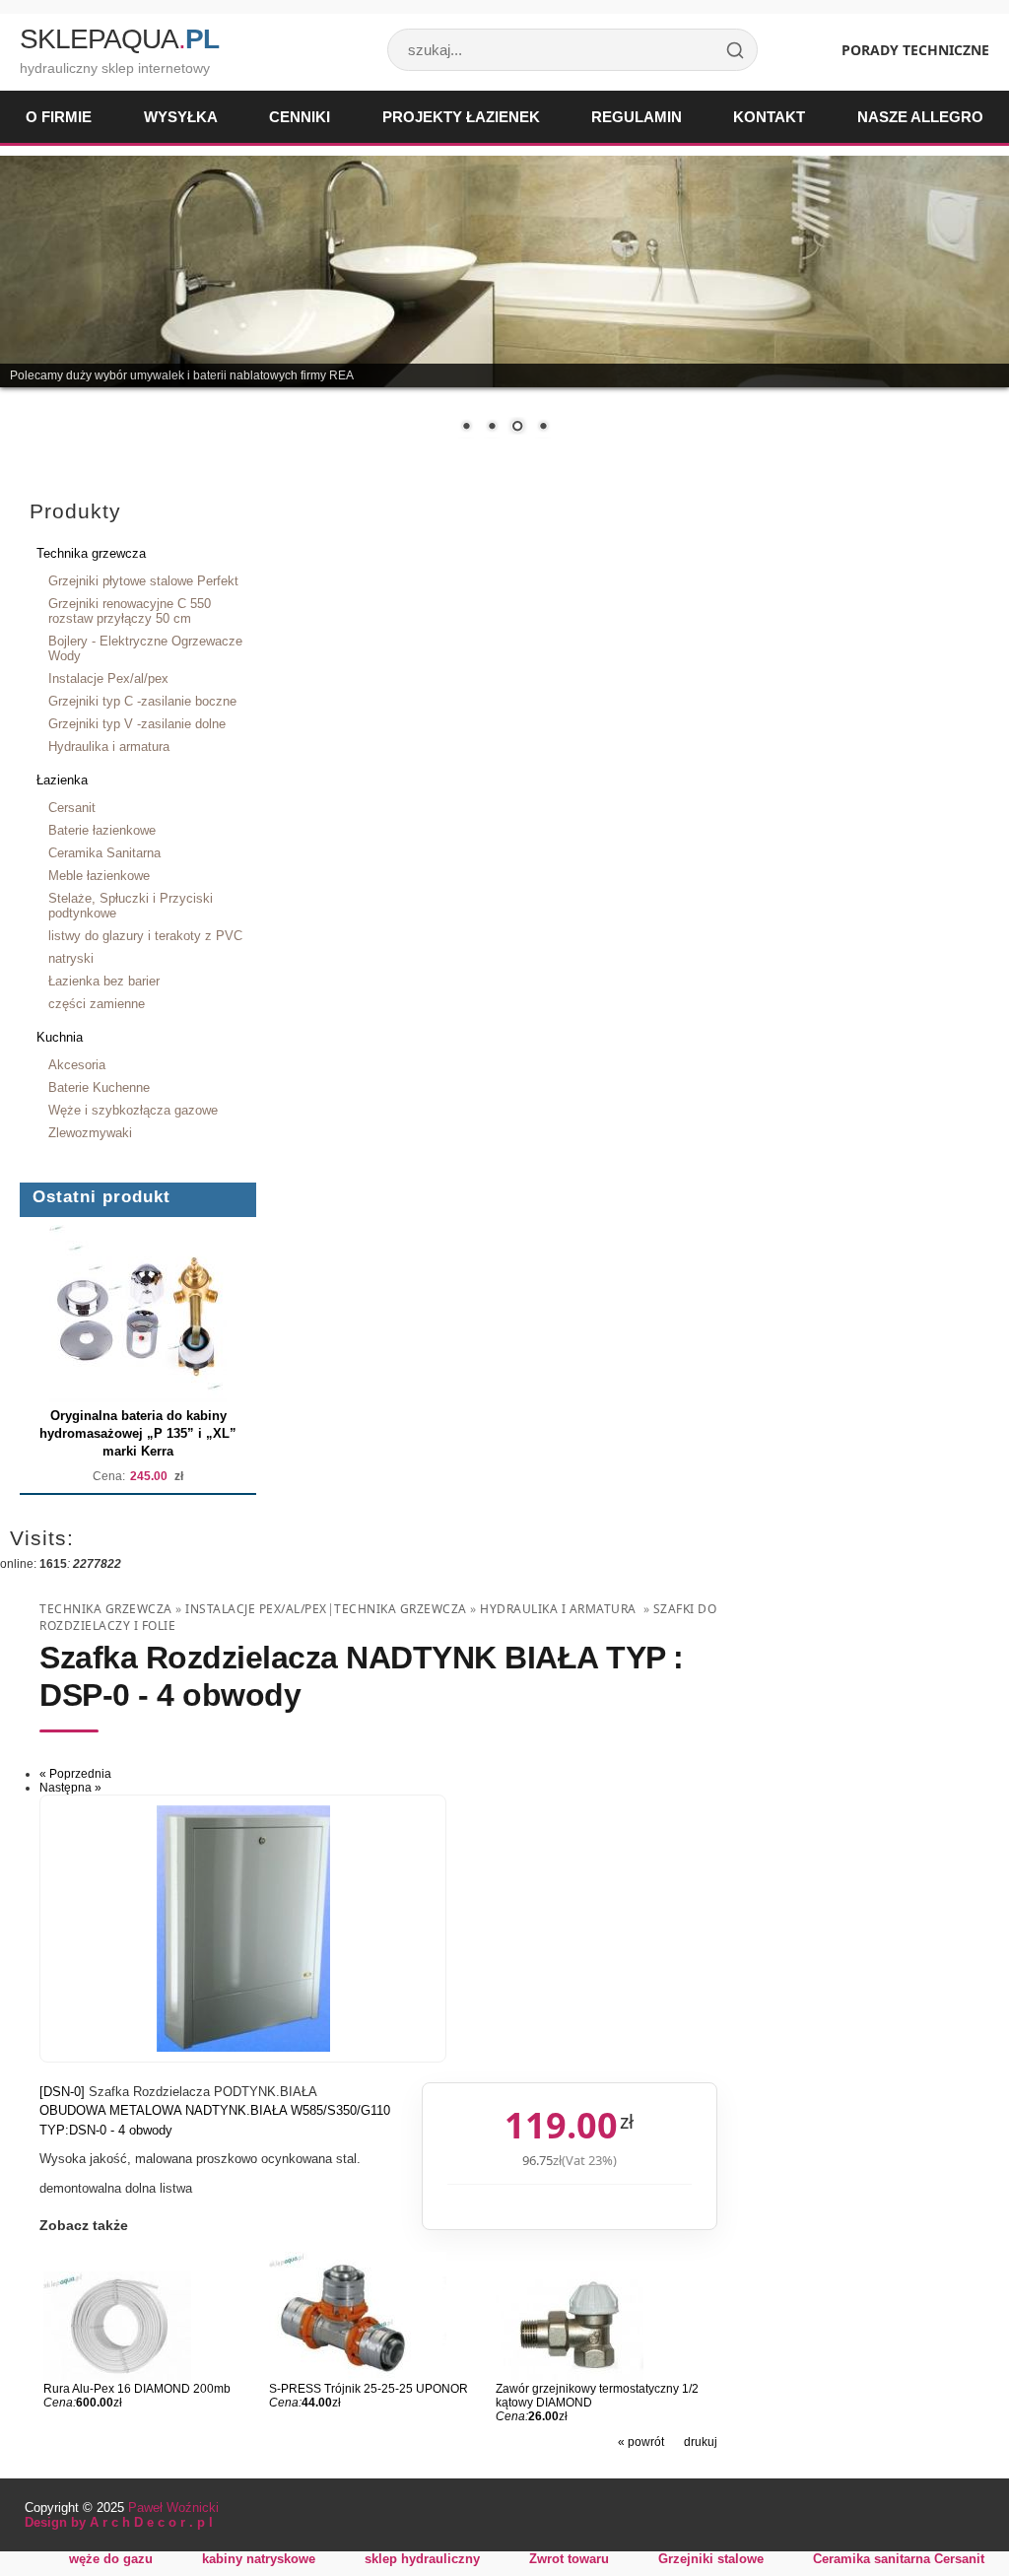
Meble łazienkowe (99, 876)
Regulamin (637, 117)
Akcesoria (77, 1065)
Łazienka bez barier (104, 981)
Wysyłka (181, 117)
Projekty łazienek (461, 117)
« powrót (641, 2442)
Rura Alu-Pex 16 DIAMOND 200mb (137, 2389)
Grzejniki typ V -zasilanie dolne (137, 724)
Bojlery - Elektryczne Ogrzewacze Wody (145, 648)
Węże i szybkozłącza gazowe (133, 1110)
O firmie (59, 117)
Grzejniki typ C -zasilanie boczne (142, 701)
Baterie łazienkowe (102, 830)
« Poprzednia (75, 1774)
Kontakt (769, 117)
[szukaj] (735, 50)
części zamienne (97, 1004)
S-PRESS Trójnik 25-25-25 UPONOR (369, 2389)
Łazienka (62, 780)
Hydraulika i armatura (109, 746)
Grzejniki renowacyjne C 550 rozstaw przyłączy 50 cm (130, 611)
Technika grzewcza (91, 553)
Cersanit (72, 808)
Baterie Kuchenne (99, 1087)
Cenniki (300, 117)
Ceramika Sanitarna (104, 853)
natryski (71, 958)
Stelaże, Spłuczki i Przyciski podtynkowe (131, 906)
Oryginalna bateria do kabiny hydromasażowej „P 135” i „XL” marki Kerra (138, 1433)
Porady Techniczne (915, 50)
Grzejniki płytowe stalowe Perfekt (143, 581)
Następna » (70, 1788)
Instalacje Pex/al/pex (108, 678)
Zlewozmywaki (90, 1133)
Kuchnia (60, 1037)
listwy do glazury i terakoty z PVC (145, 936)
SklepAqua (119, 39)
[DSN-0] (64, 2092)
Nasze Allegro (920, 117)
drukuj (701, 2442)
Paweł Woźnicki (173, 2508)
